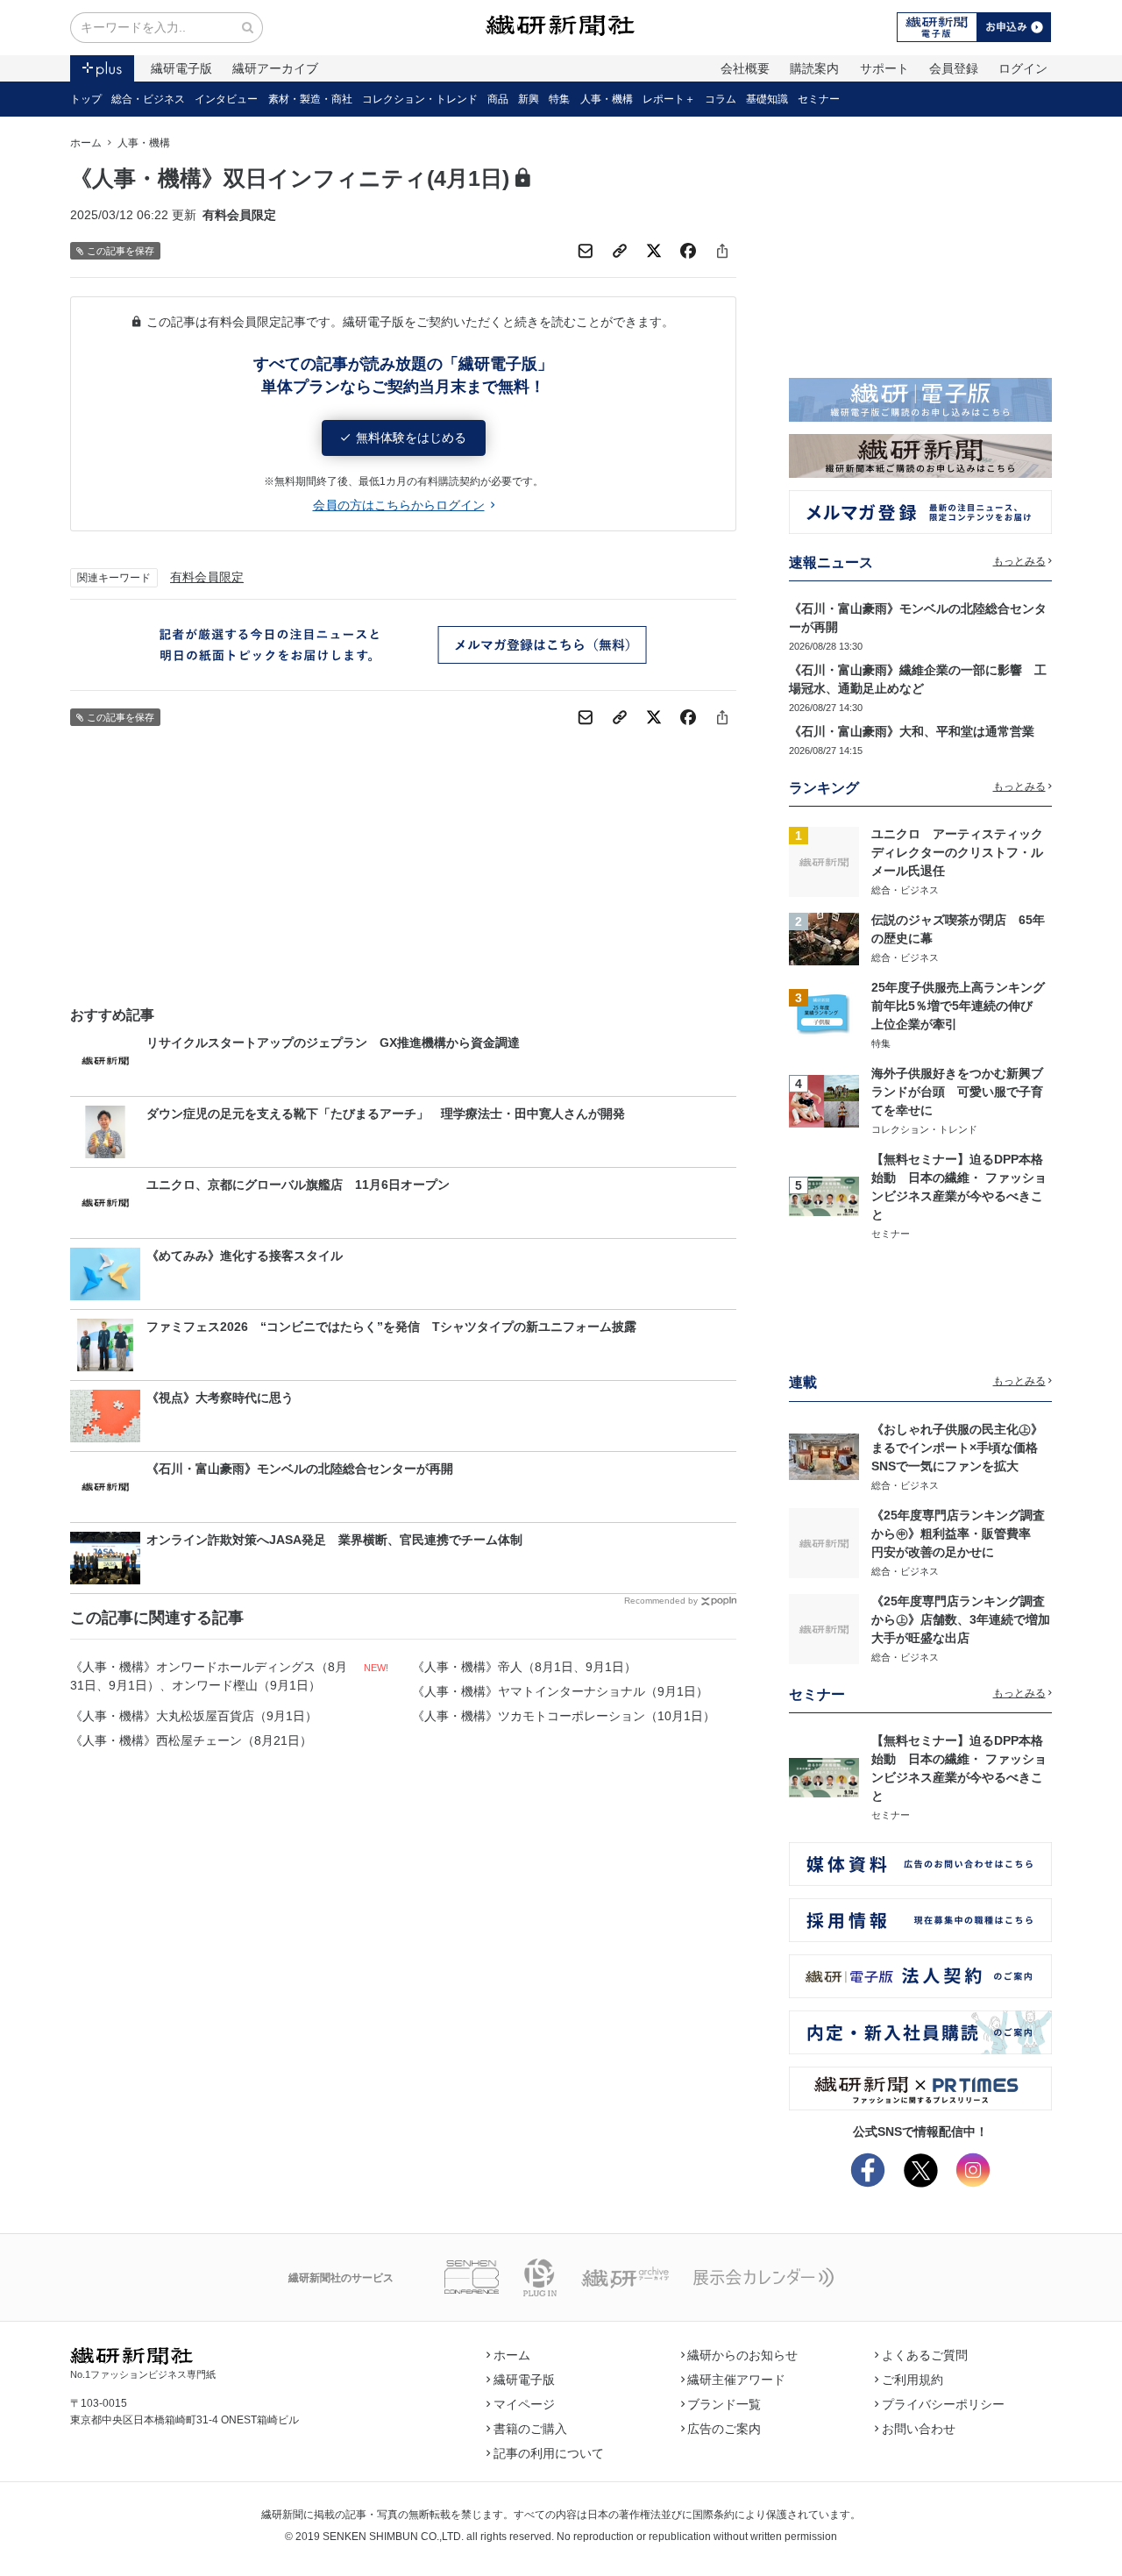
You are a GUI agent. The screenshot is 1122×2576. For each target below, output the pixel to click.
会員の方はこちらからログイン (399, 505)
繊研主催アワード (736, 2380)
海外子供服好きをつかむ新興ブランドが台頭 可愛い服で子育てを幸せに (957, 1092)
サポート (884, 68)
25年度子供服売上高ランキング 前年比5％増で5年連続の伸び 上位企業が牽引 (964, 1006)
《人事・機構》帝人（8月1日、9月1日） (524, 1667)
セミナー (819, 99)
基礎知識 (767, 99)
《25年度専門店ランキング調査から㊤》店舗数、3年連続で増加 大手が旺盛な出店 (967, 1619)
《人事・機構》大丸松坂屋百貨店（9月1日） (194, 1716)
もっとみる (1019, 561)
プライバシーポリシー (943, 2404)
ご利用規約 (913, 2380)
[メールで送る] (586, 251)
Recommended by (661, 1601)
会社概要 (745, 68)
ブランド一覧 (724, 2404)
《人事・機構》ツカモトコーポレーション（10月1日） (564, 1716)
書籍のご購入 (530, 2429)
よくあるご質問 (925, 2355)
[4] (824, 1100)
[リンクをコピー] (620, 251)
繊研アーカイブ (275, 68)
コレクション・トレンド (420, 99)
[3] (824, 1014)
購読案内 (814, 68)
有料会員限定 (207, 577)
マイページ (524, 2404)
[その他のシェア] (722, 251)
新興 (529, 99)
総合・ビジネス (148, 99)
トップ (86, 99)
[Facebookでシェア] (688, 251)
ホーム (86, 143)
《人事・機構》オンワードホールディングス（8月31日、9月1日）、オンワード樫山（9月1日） (209, 1676)
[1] (824, 861)
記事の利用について (549, 2453)
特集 (559, 99)
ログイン (1023, 68)
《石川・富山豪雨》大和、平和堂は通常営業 (912, 731)
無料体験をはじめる (411, 438)
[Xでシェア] (654, 251)
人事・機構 (607, 99)
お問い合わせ (919, 2429)
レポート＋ (669, 99)
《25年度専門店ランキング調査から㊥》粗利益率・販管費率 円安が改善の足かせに (958, 1534)
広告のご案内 (724, 2429)
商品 (498, 99)
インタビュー (226, 99)
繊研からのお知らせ (742, 2355)
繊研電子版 (181, 68)
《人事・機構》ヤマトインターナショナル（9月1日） (560, 1691)
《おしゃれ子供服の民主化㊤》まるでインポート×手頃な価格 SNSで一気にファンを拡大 (961, 1448)
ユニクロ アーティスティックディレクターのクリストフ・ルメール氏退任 (957, 852)
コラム (721, 99)
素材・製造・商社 (310, 99)
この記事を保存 (121, 251)
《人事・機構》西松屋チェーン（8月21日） (191, 1740)
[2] (824, 937)
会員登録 (954, 68)
